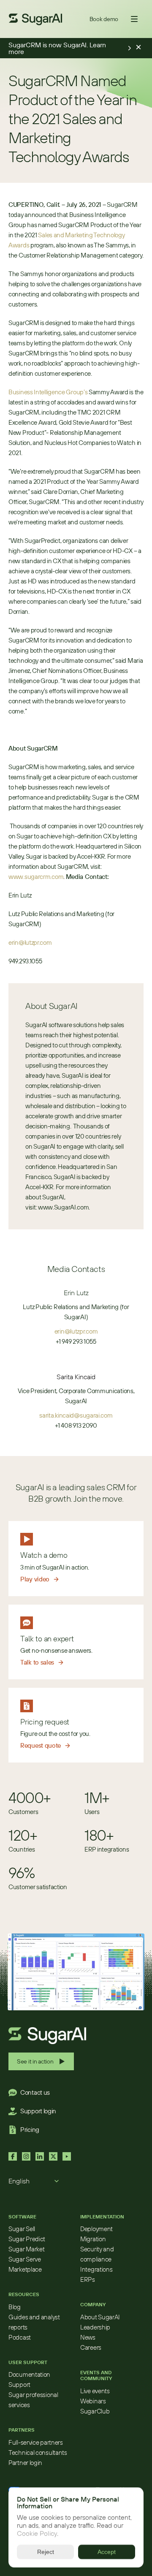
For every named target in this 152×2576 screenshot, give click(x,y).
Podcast (20, 2337)
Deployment (96, 2229)
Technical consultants (38, 2453)
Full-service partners (36, 2442)
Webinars (93, 2401)
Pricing (30, 2130)
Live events (95, 2391)
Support (19, 2385)
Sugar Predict (27, 2239)
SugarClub (95, 2411)
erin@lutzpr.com (30, 942)
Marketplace (25, 2269)
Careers (91, 2347)
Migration (93, 2239)
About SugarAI (100, 2317)
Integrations (96, 2269)
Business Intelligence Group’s (48, 392)
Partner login (25, 2463)
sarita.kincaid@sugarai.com (76, 1415)
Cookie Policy (37, 2534)
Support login (38, 2111)
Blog (15, 2307)
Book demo (104, 19)
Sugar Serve (25, 2259)
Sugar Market (26, 2249)
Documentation (29, 2374)
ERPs (88, 2279)
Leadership (95, 2327)
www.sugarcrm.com (36, 877)
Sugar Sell (22, 2229)
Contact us (35, 2092)
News (88, 2337)
